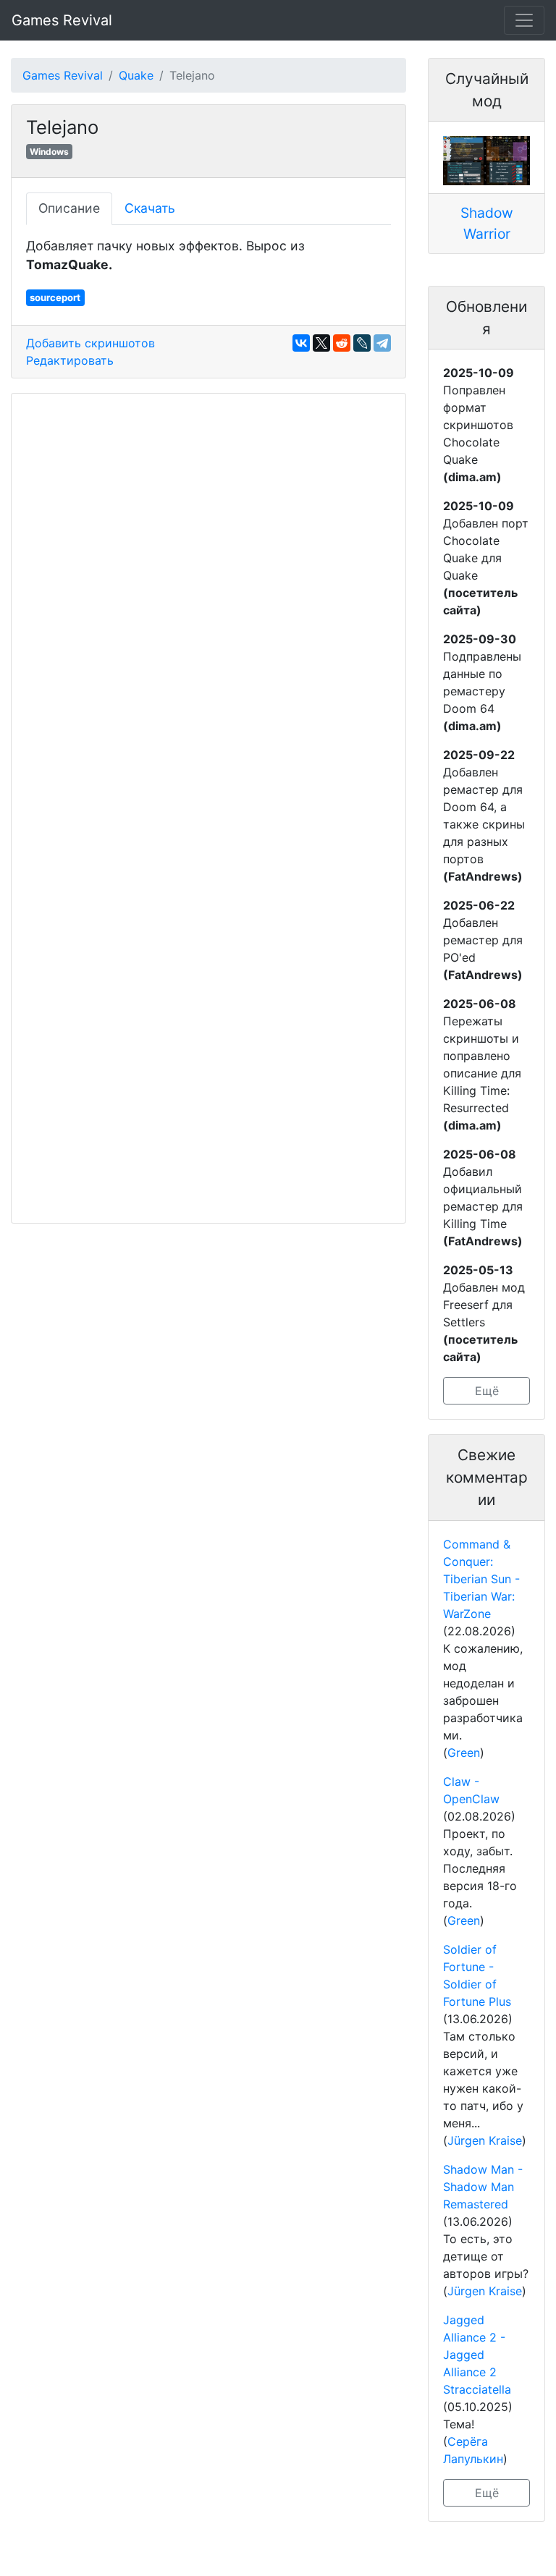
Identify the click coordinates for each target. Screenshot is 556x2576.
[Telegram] (382, 343)
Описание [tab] (69, 208)
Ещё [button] (487, 1391)
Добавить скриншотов (90, 343)
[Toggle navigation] (524, 20)
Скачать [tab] (150, 208)
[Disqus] (208, 608)
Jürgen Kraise (485, 2140)
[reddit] (342, 343)
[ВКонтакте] (301, 343)
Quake (136, 75)
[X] (321, 343)
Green (464, 1753)
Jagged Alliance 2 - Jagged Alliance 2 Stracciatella (477, 2355)
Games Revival (62, 20)
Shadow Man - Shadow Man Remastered (483, 2187)
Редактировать (70, 360)
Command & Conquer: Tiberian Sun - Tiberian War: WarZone (481, 1579)
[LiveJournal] (362, 343)
